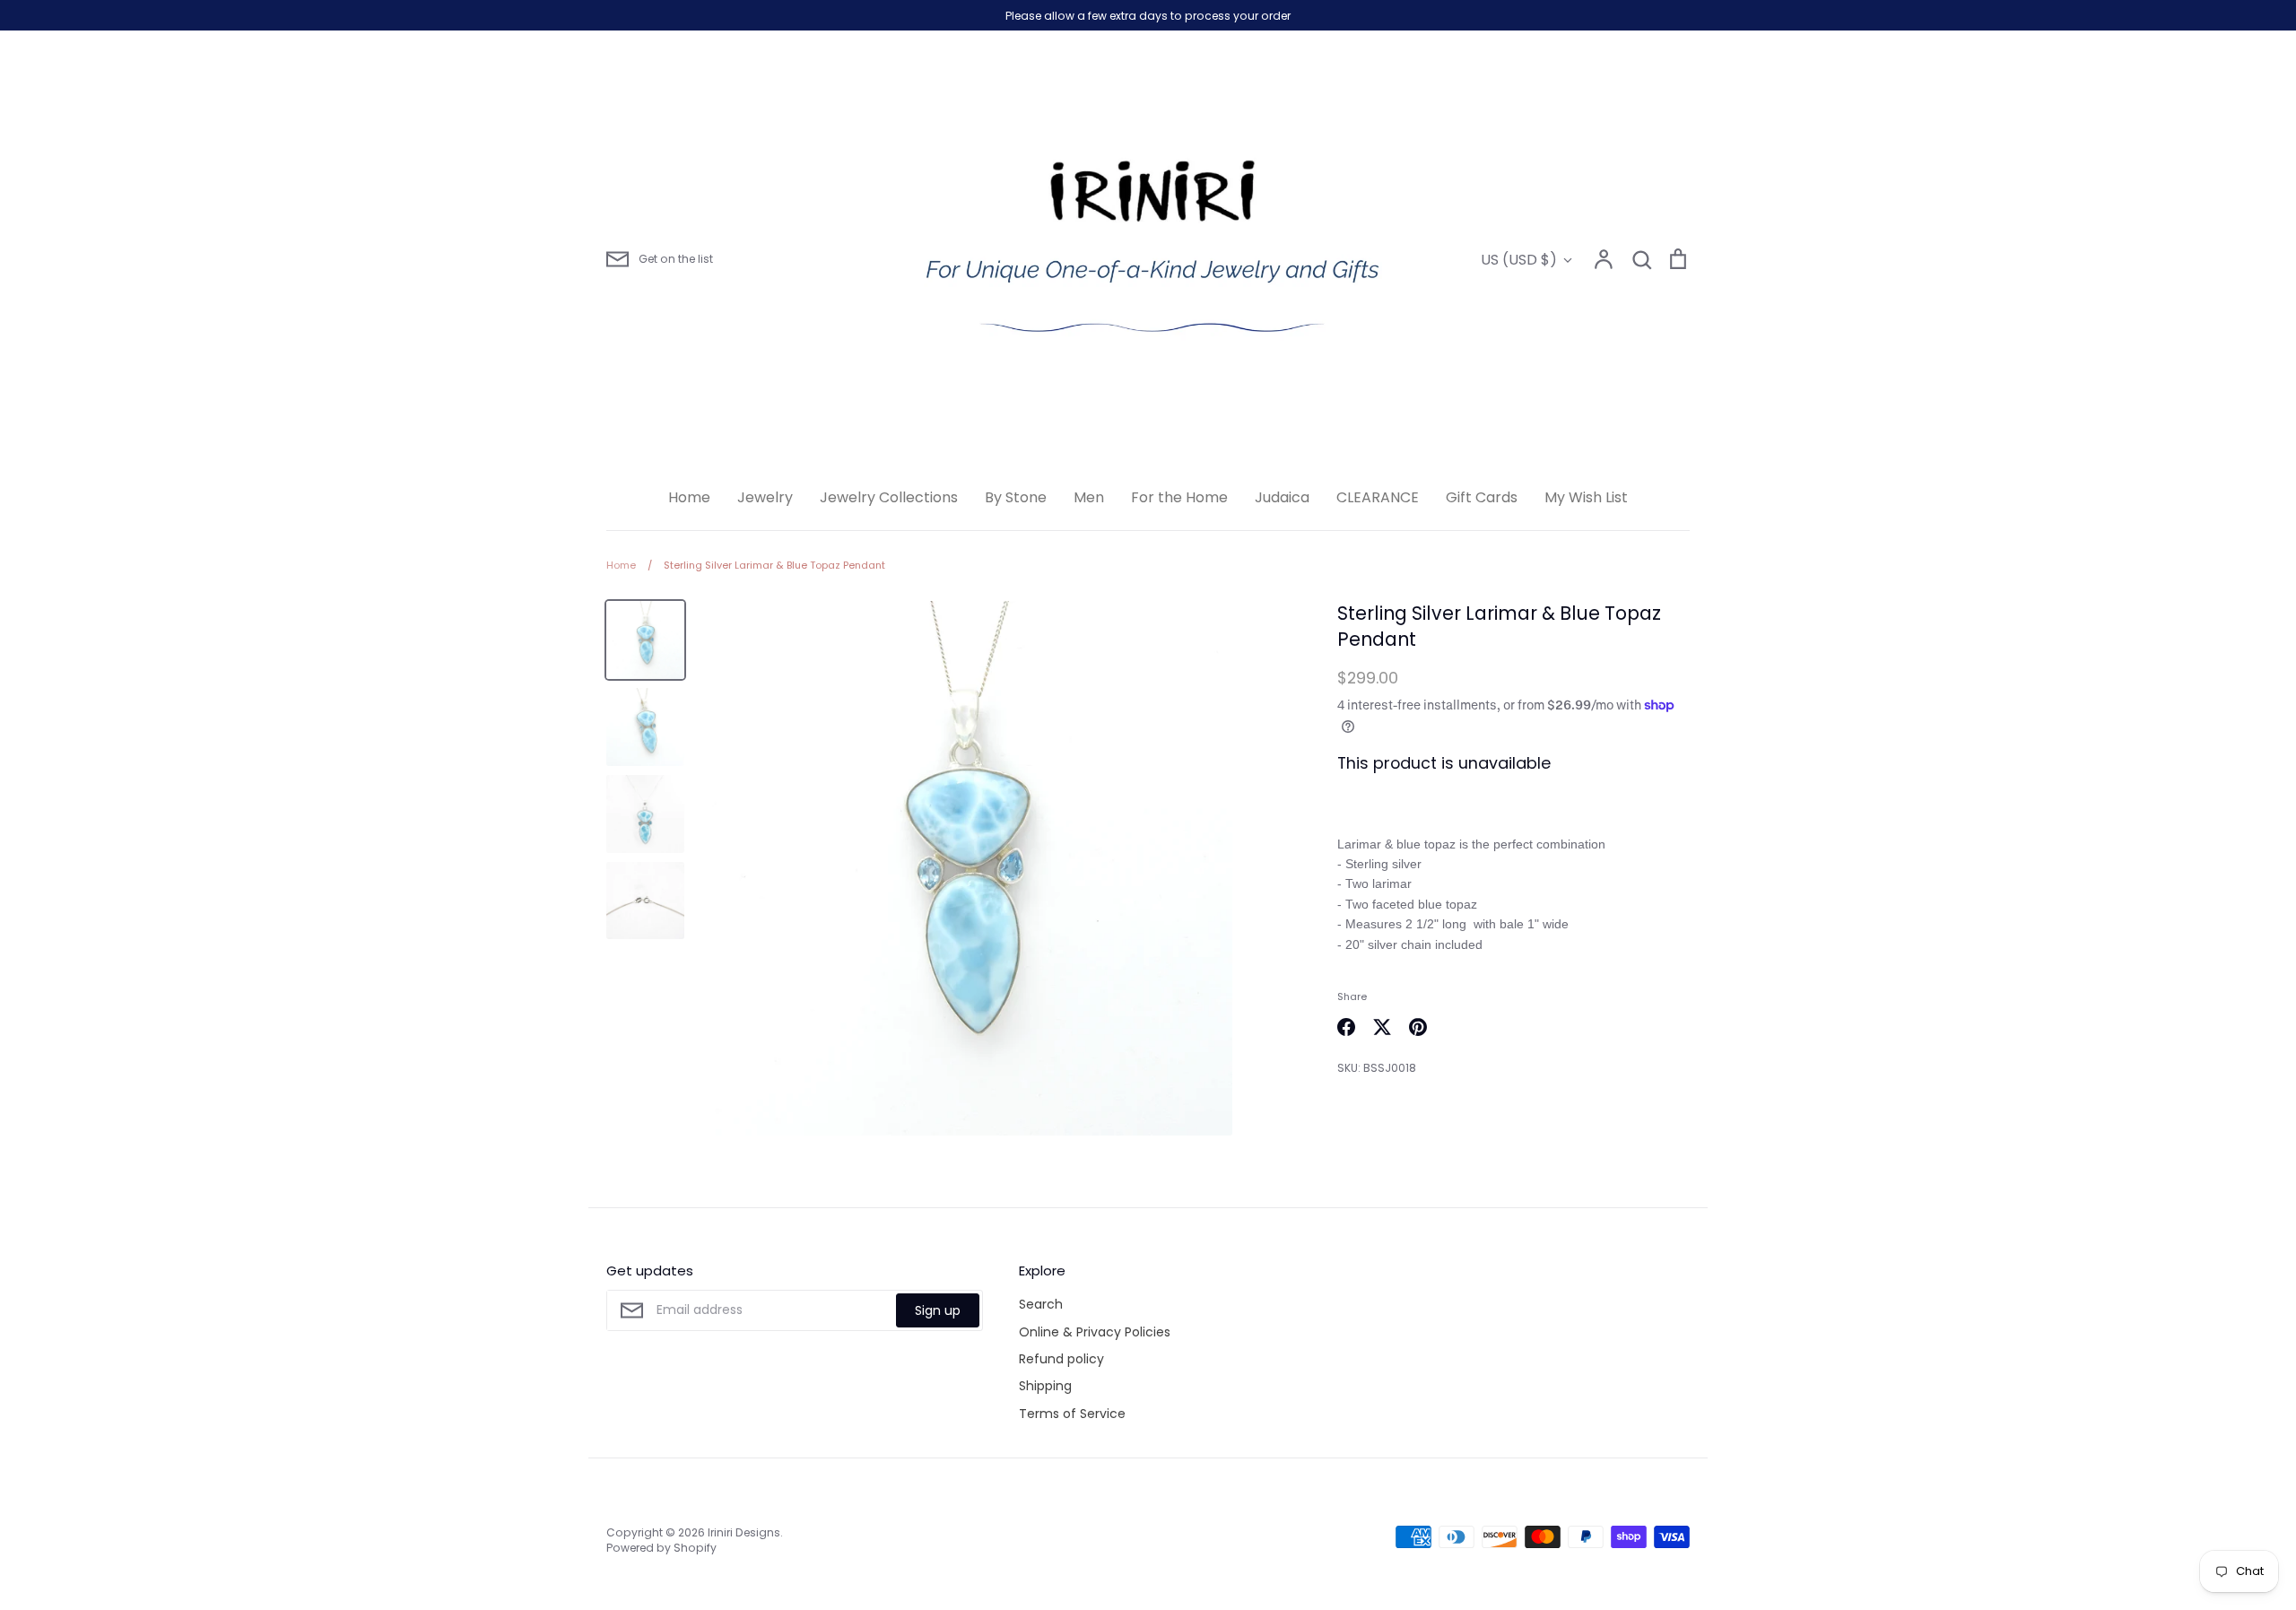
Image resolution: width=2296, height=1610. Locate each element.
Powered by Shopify (661, 1548)
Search (1041, 1304)
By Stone (1016, 497)
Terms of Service (1072, 1414)
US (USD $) (1519, 260)
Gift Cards (1482, 497)
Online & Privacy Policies (1095, 1332)
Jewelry (765, 497)
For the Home (1179, 497)
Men (1089, 497)
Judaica (1282, 497)
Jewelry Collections (889, 497)
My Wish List (1586, 497)
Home (689, 497)
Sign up (938, 1310)
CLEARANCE (1378, 497)
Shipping (1045, 1386)
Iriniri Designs (744, 1532)
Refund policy (1061, 1359)
